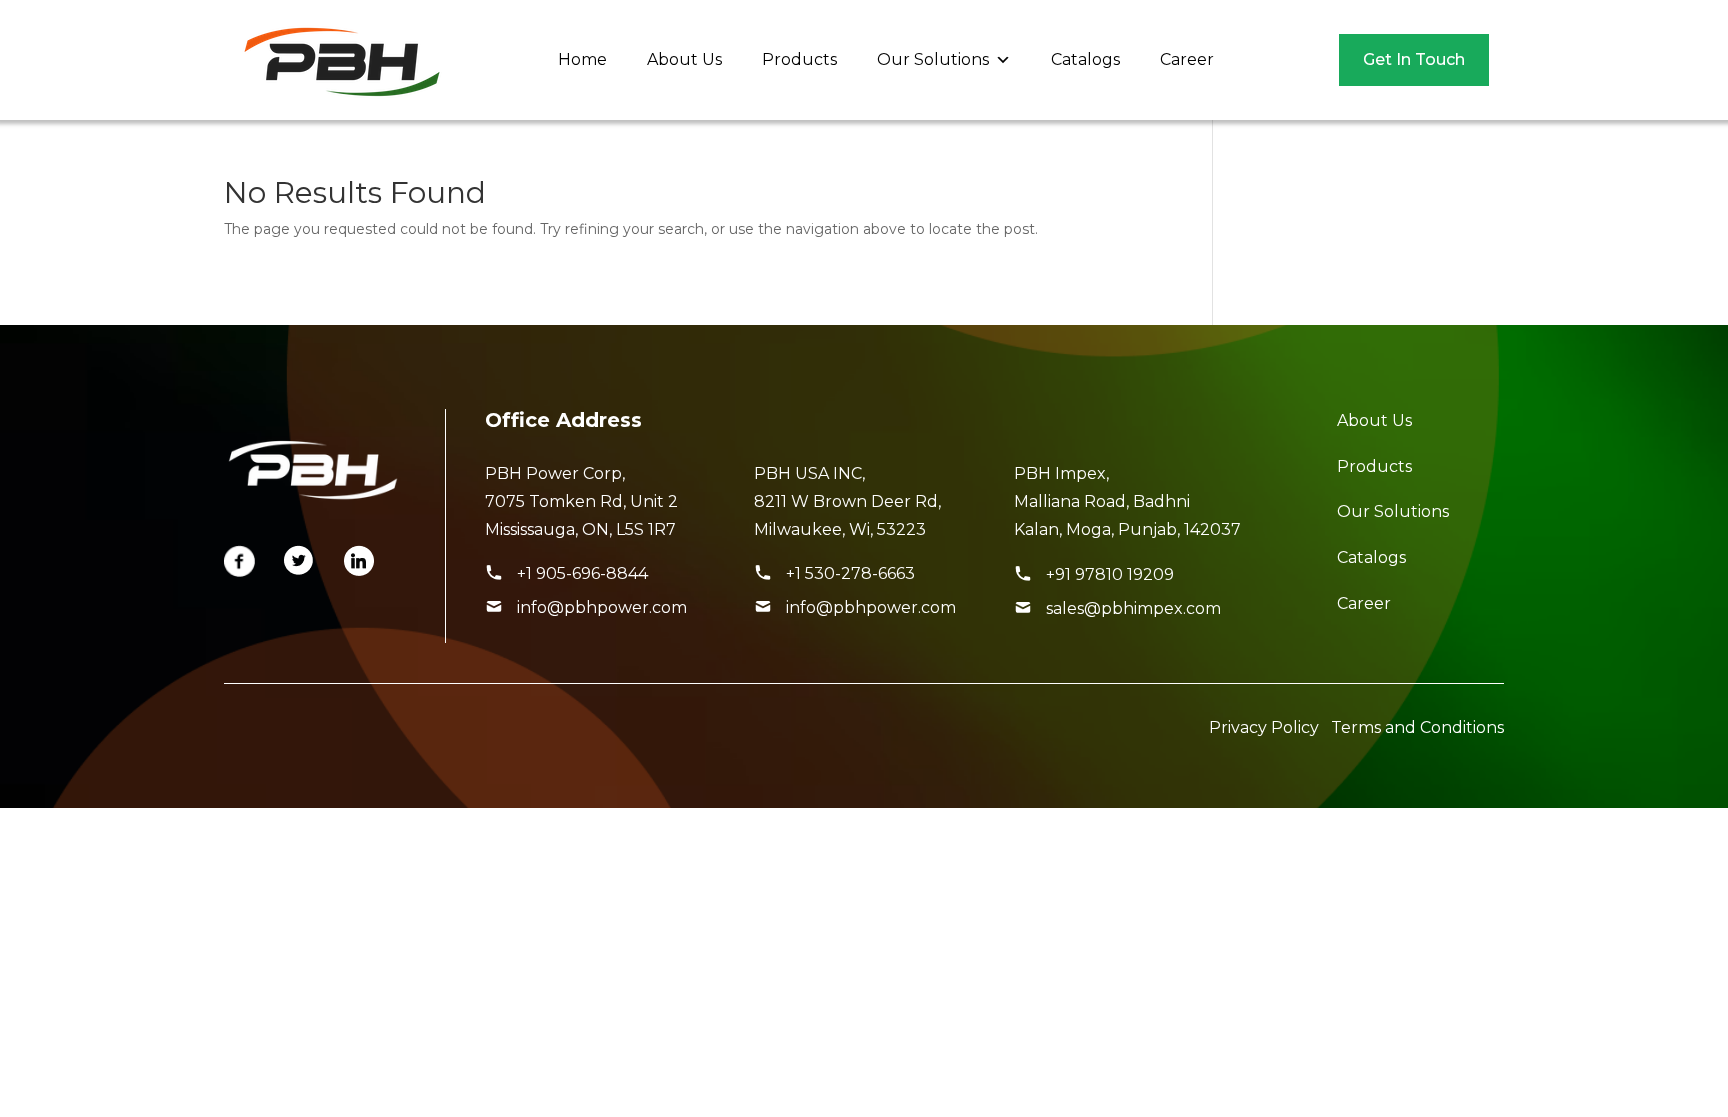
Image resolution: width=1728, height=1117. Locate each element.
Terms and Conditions (1417, 727)
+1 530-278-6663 (850, 573)
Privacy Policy (1264, 727)
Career (1187, 59)
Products (799, 59)
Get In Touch (1414, 59)
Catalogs (1085, 59)
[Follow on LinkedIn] (360, 561)
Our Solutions (933, 59)
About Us (684, 59)
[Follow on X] (300, 561)
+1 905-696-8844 (582, 573)
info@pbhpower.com (602, 607)
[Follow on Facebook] (240, 561)
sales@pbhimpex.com (1133, 608)
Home (582, 59)
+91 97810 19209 (1110, 574)
